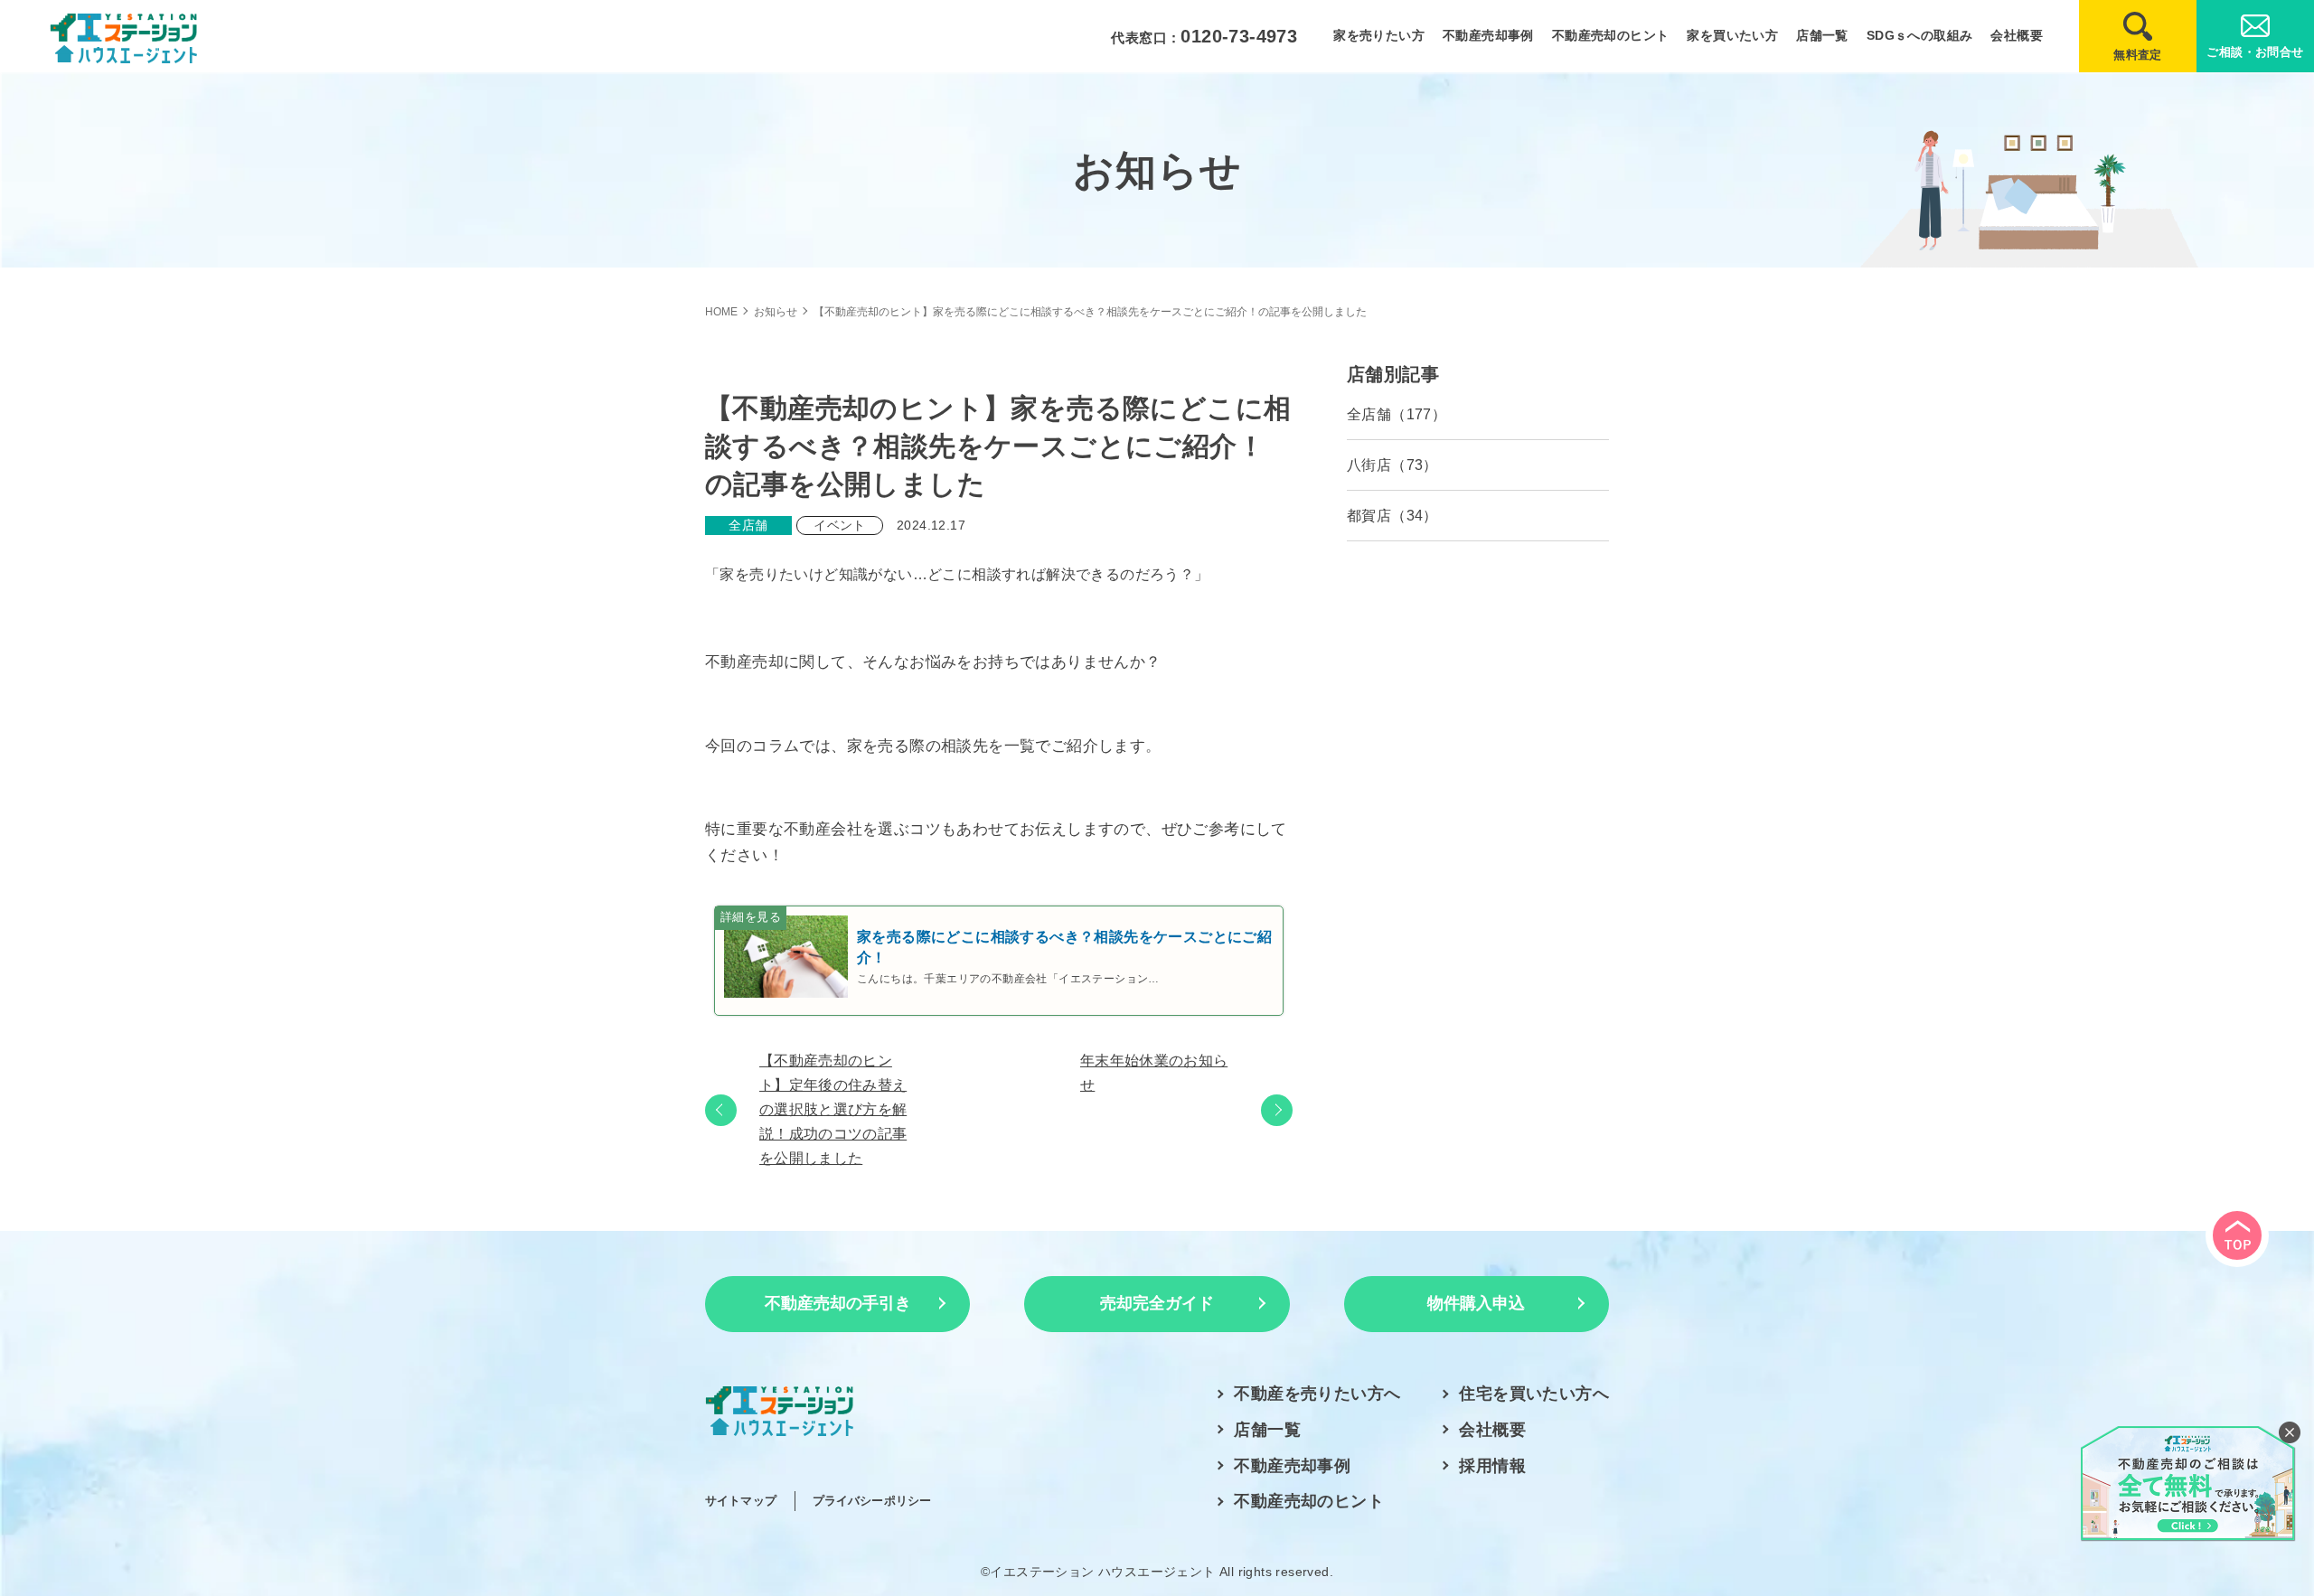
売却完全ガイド (1157, 1303)
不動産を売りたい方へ (1317, 1394)
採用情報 (1492, 1466)
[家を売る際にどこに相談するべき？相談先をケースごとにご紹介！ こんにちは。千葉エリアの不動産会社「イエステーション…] (999, 1002)
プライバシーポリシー (872, 1501)
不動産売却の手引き (838, 1303)
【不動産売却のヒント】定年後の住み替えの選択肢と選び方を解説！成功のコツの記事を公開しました (833, 1110)
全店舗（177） (1397, 414)
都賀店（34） (1392, 516)
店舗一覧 (1822, 35)
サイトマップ (741, 1501)
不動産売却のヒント (1611, 35)
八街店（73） (1392, 465)
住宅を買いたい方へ (1534, 1394)
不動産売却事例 (1488, 35)
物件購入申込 (1476, 1303)
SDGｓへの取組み (1920, 35)
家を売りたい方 (1379, 35)
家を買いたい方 (1732, 35)
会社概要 (2017, 35)
